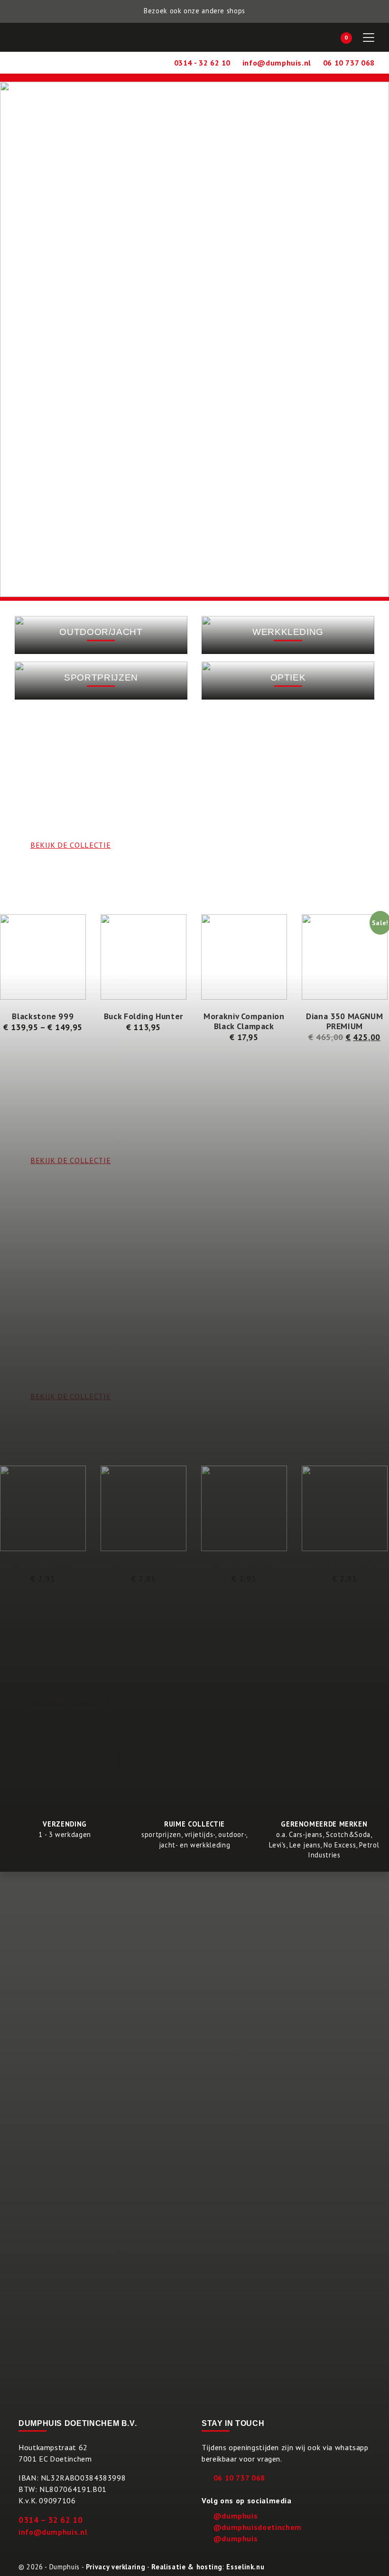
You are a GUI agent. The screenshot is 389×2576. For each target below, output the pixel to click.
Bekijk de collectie (70, 1702)
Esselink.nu (245, 2567)
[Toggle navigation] (369, 38)
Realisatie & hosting (187, 2567)
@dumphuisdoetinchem (258, 2527)
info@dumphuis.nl (53, 2532)
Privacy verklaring (116, 2567)
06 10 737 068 (239, 2478)
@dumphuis (236, 2516)
